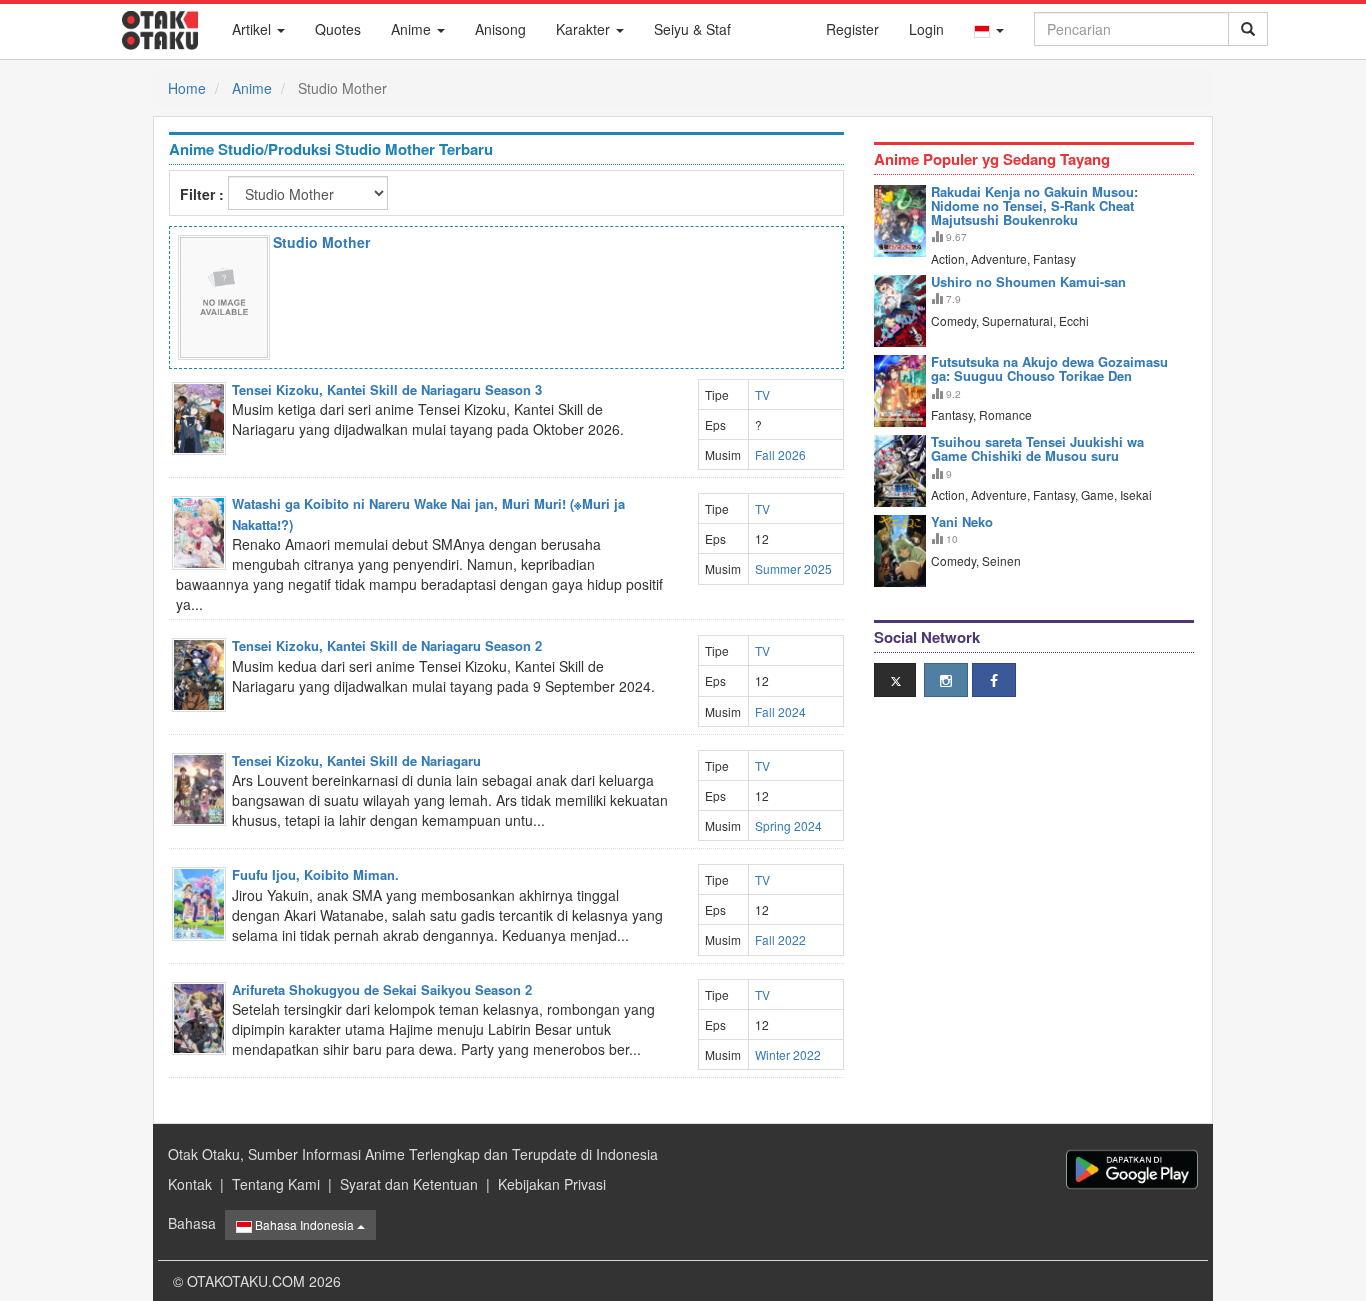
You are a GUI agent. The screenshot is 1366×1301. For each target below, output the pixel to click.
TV (762, 394)
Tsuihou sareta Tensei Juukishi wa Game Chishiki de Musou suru (1037, 448)
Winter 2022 (788, 1054)
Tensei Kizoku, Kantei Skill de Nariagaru (356, 760)
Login (926, 29)
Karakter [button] (585, 29)
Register (852, 29)
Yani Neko (962, 521)
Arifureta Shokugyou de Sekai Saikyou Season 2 (382, 989)
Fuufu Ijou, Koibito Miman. (315, 874)
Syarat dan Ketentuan (409, 1184)
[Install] (1132, 1169)
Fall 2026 (780, 454)
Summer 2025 (793, 568)
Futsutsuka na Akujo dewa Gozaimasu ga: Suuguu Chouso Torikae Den (1049, 368)
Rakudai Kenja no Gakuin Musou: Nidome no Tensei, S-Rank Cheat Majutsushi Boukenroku (1034, 206)
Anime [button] (413, 29)
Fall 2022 (780, 939)
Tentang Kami (276, 1184)
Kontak (190, 1184)
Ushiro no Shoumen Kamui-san (1028, 281)
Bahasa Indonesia (304, 1224)
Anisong (500, 29)
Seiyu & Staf (692, 29)
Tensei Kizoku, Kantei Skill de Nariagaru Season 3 (387, 389)
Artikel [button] (253, 29)
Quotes (338, 29)
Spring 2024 (788, 825)
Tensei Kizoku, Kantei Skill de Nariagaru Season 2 (387, 645)
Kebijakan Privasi (552, 1184)
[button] (989, 29)
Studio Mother (321, 242)
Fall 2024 (780, 711)
